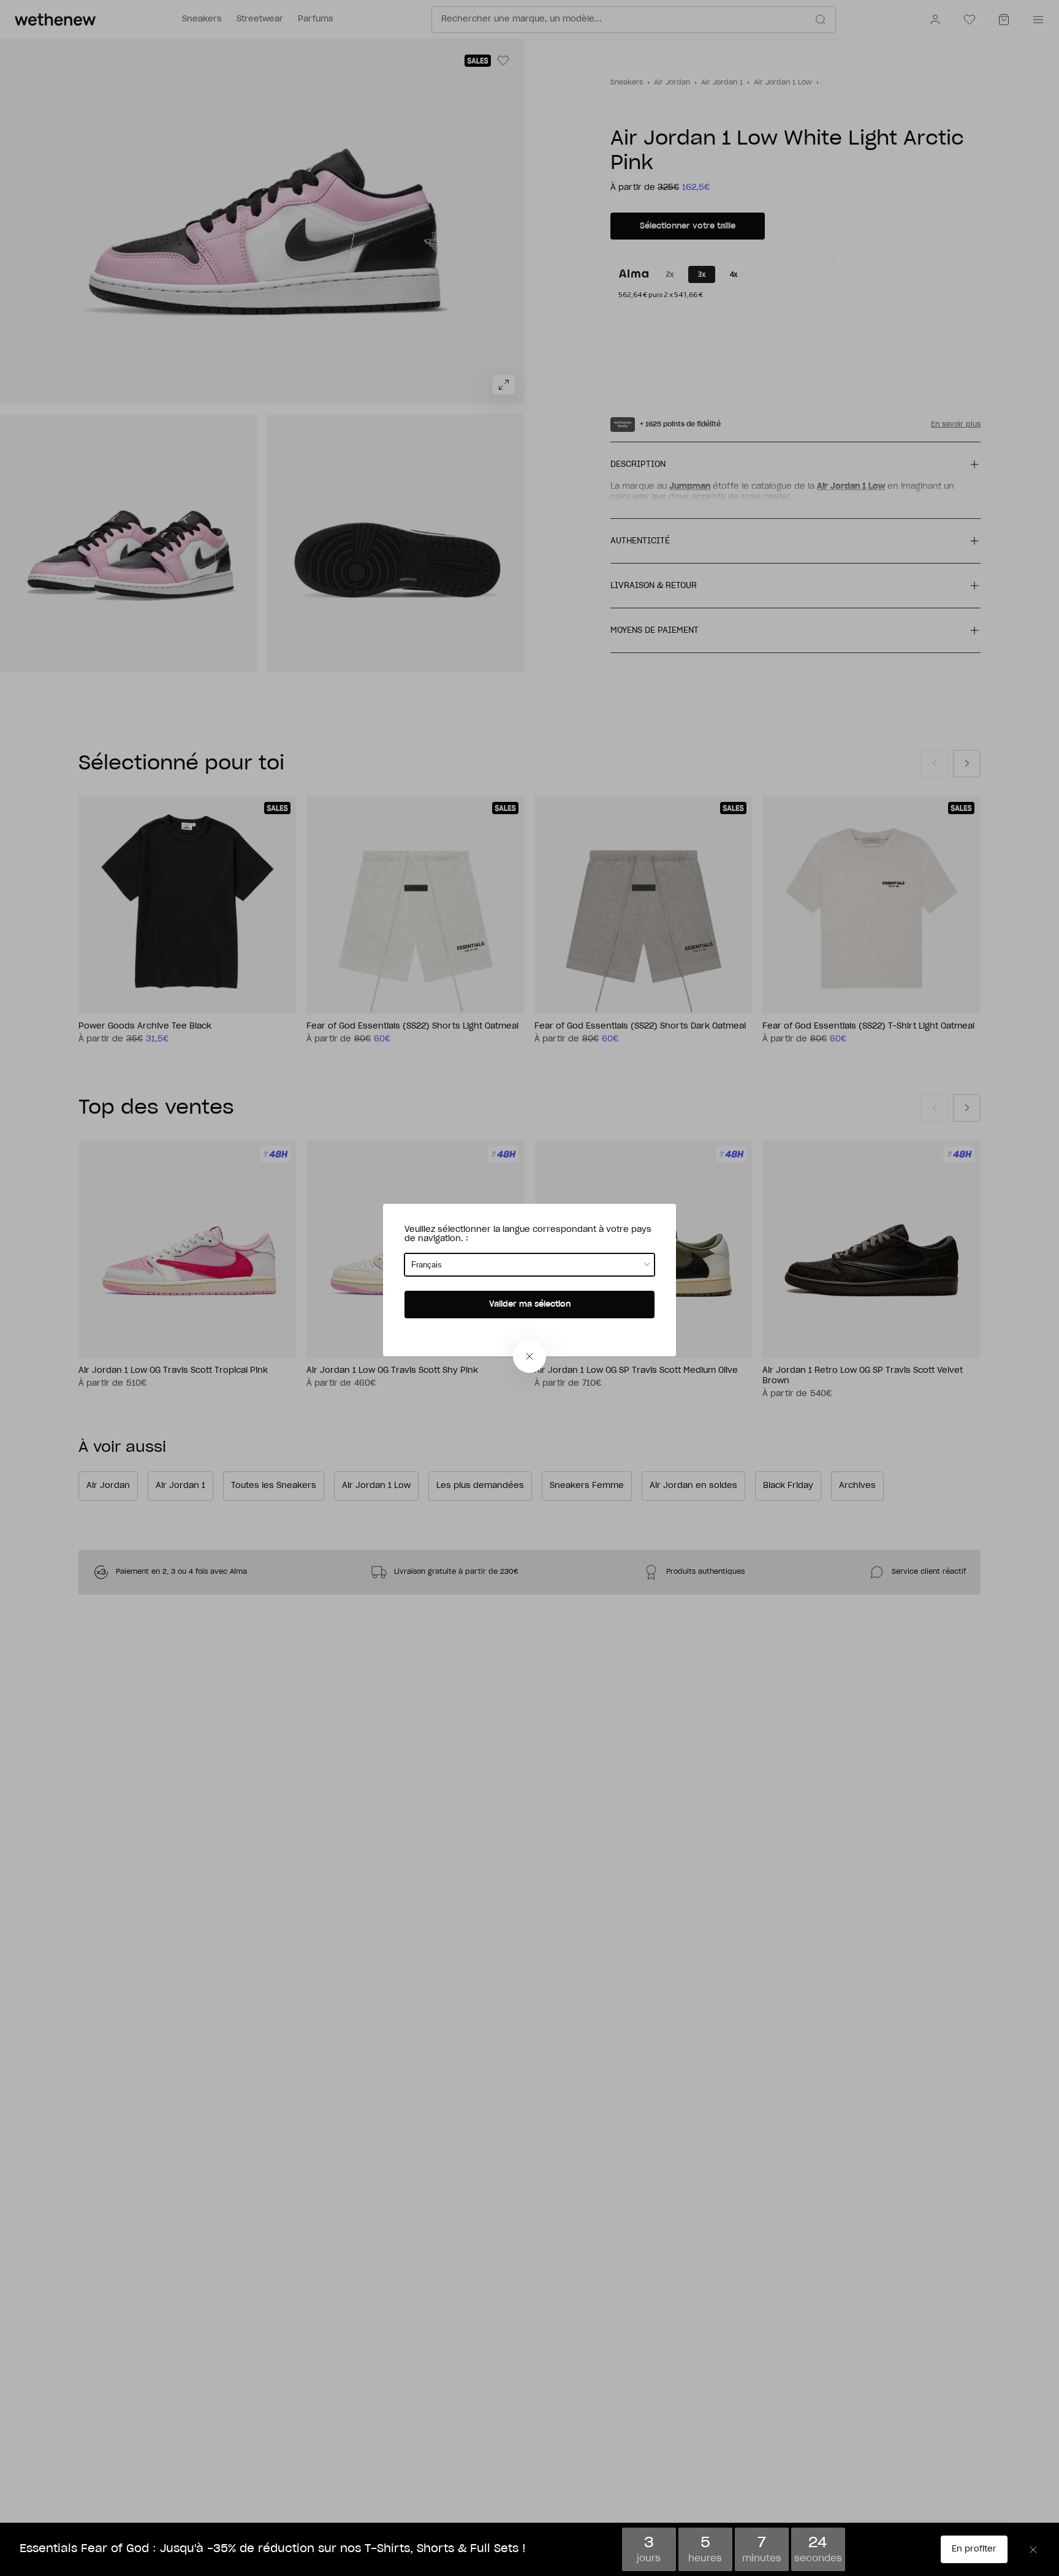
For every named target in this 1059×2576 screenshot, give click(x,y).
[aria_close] (529, 1356)
